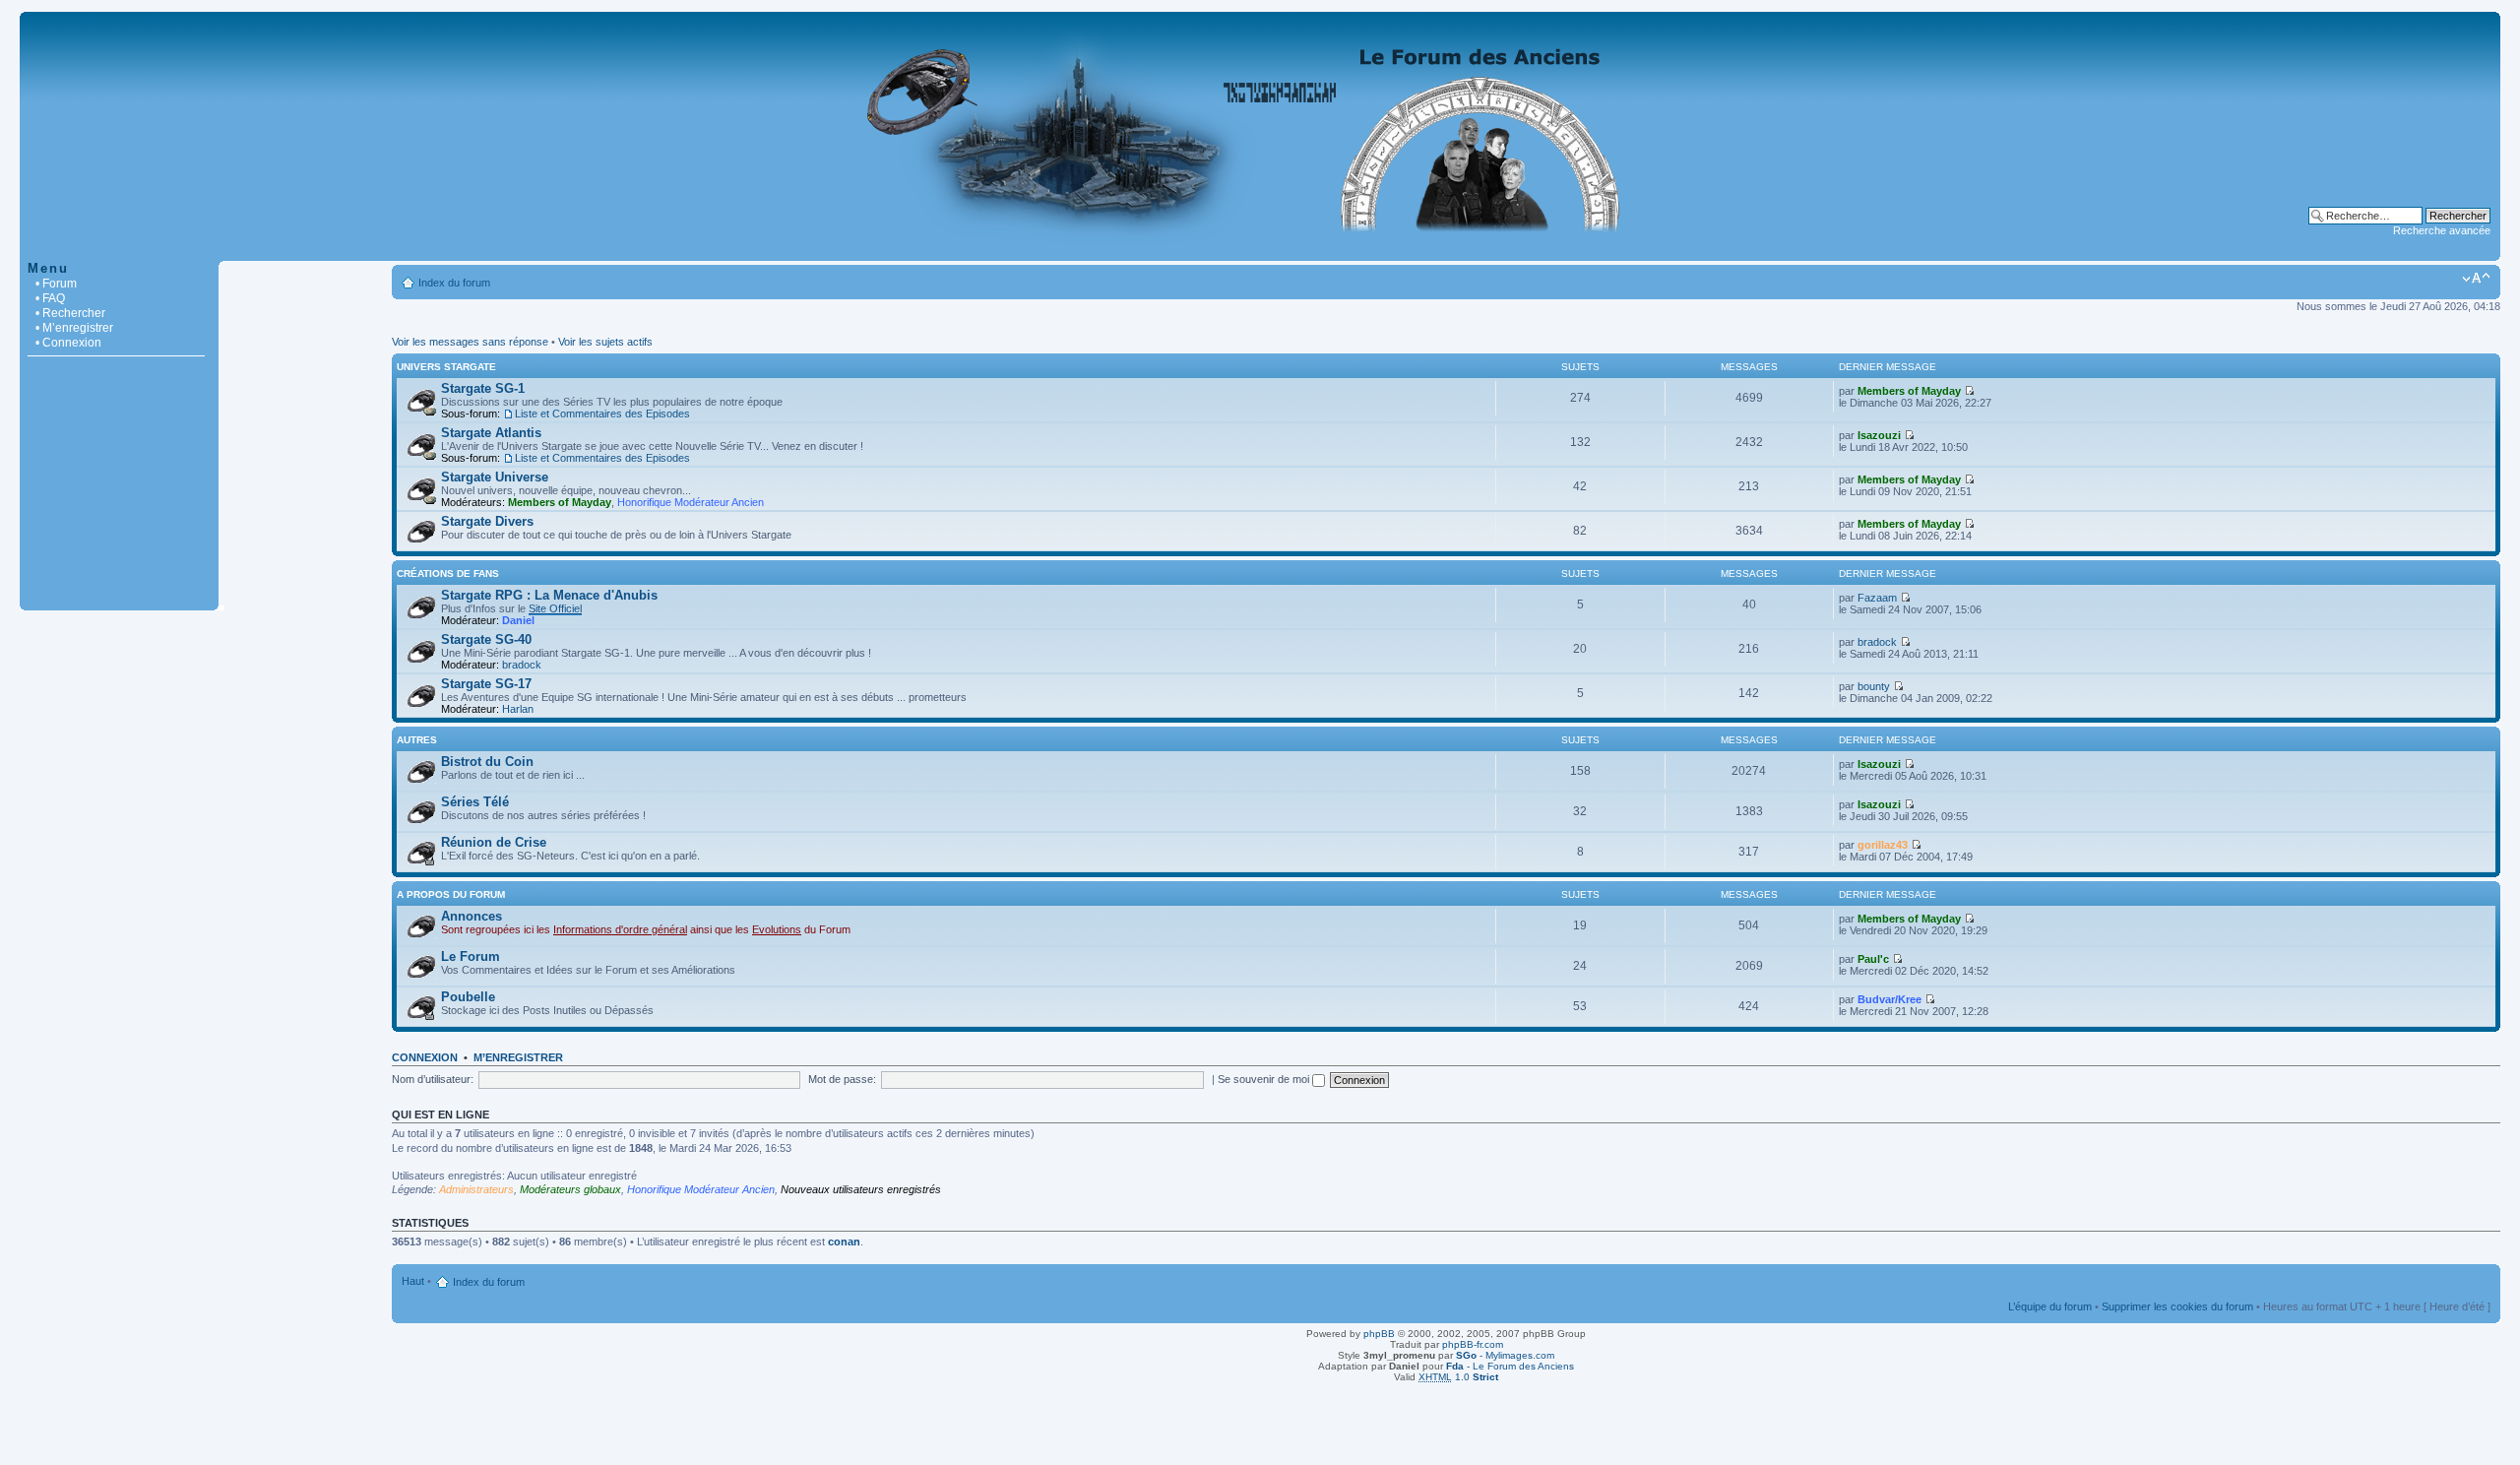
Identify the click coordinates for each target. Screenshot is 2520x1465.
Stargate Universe (495, 477)
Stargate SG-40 (486, 639)
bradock (522, 665)
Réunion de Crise (494, 842)
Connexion (425, 1057)
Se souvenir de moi (1265, 1079)
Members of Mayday (1909, 391)
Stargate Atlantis (491, 433)
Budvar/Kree (1890, 999)
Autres (417, 740)
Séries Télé (475, 802)
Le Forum (471, 956)
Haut (413, 1281)
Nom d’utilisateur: (433, 1079)
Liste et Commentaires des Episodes (602, 414)
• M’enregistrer (74, 328)
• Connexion (68, 343)
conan (844, 1242)
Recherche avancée (2442, 230)
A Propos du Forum (451, 894)
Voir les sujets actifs (605, 342)
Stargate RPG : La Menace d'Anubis (549, 595)
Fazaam (1877, 598)
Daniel (518, 620)
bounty (1874, 686)
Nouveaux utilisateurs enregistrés (861, 1189)
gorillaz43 (1883, 845)
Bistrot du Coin (487, 762)
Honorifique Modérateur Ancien (691, 502)
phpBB (1379, 1334)
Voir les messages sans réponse (470, 342)
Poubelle (468, 997)
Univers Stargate (446, 367)
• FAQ (50, 298)
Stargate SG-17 (486, 684)
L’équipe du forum (2050, 1306)
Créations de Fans (448, 573)
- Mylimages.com (1505, 1355)
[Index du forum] (1260, 251)
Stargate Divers (487, 521)
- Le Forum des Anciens (1510, 1366)
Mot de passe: (842, 1079)
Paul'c (1873, 959)
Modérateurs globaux (570, 1189)
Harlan (518, 709)
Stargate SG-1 (483, 388)
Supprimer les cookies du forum (2177, 1306)
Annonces (472, 916)
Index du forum (454, 283)
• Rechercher (70, 313)
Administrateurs (476, 1189)
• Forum (56, 284)
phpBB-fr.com (1473, 1344)
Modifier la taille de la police (2476, 279)
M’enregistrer (518, 1057)
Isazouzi (1879, 435)
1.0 (1458, 1377)
